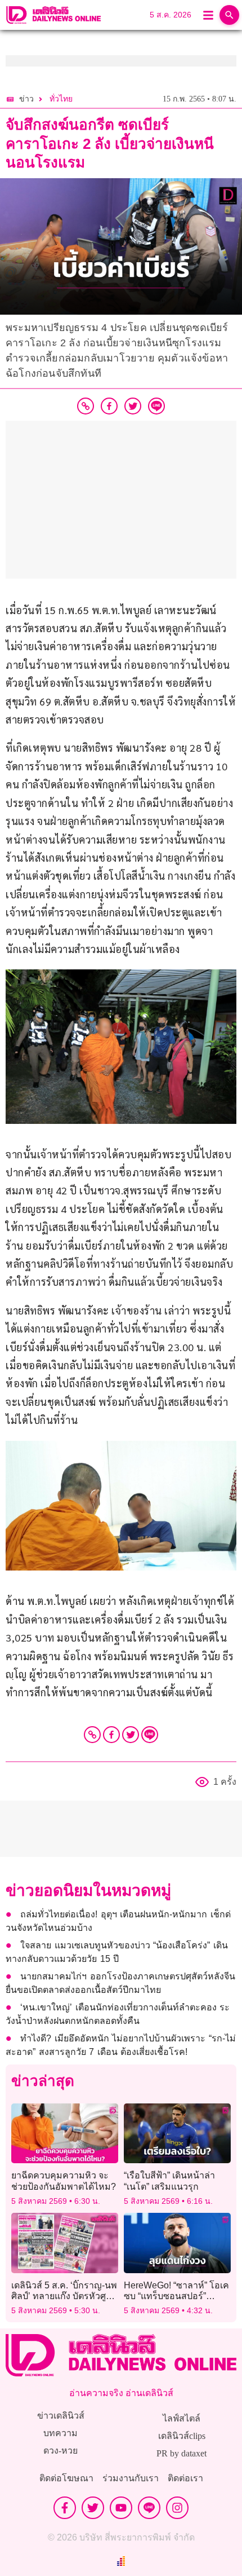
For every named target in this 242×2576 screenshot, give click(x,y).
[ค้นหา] (229, 15)
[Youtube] (121, 2508)
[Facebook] (111, 1735)
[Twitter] (131, 1735)
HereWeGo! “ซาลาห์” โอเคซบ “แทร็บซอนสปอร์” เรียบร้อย (176, 2296)
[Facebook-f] (65, 2508)
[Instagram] (177, 2508)
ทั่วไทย (61, 99)
